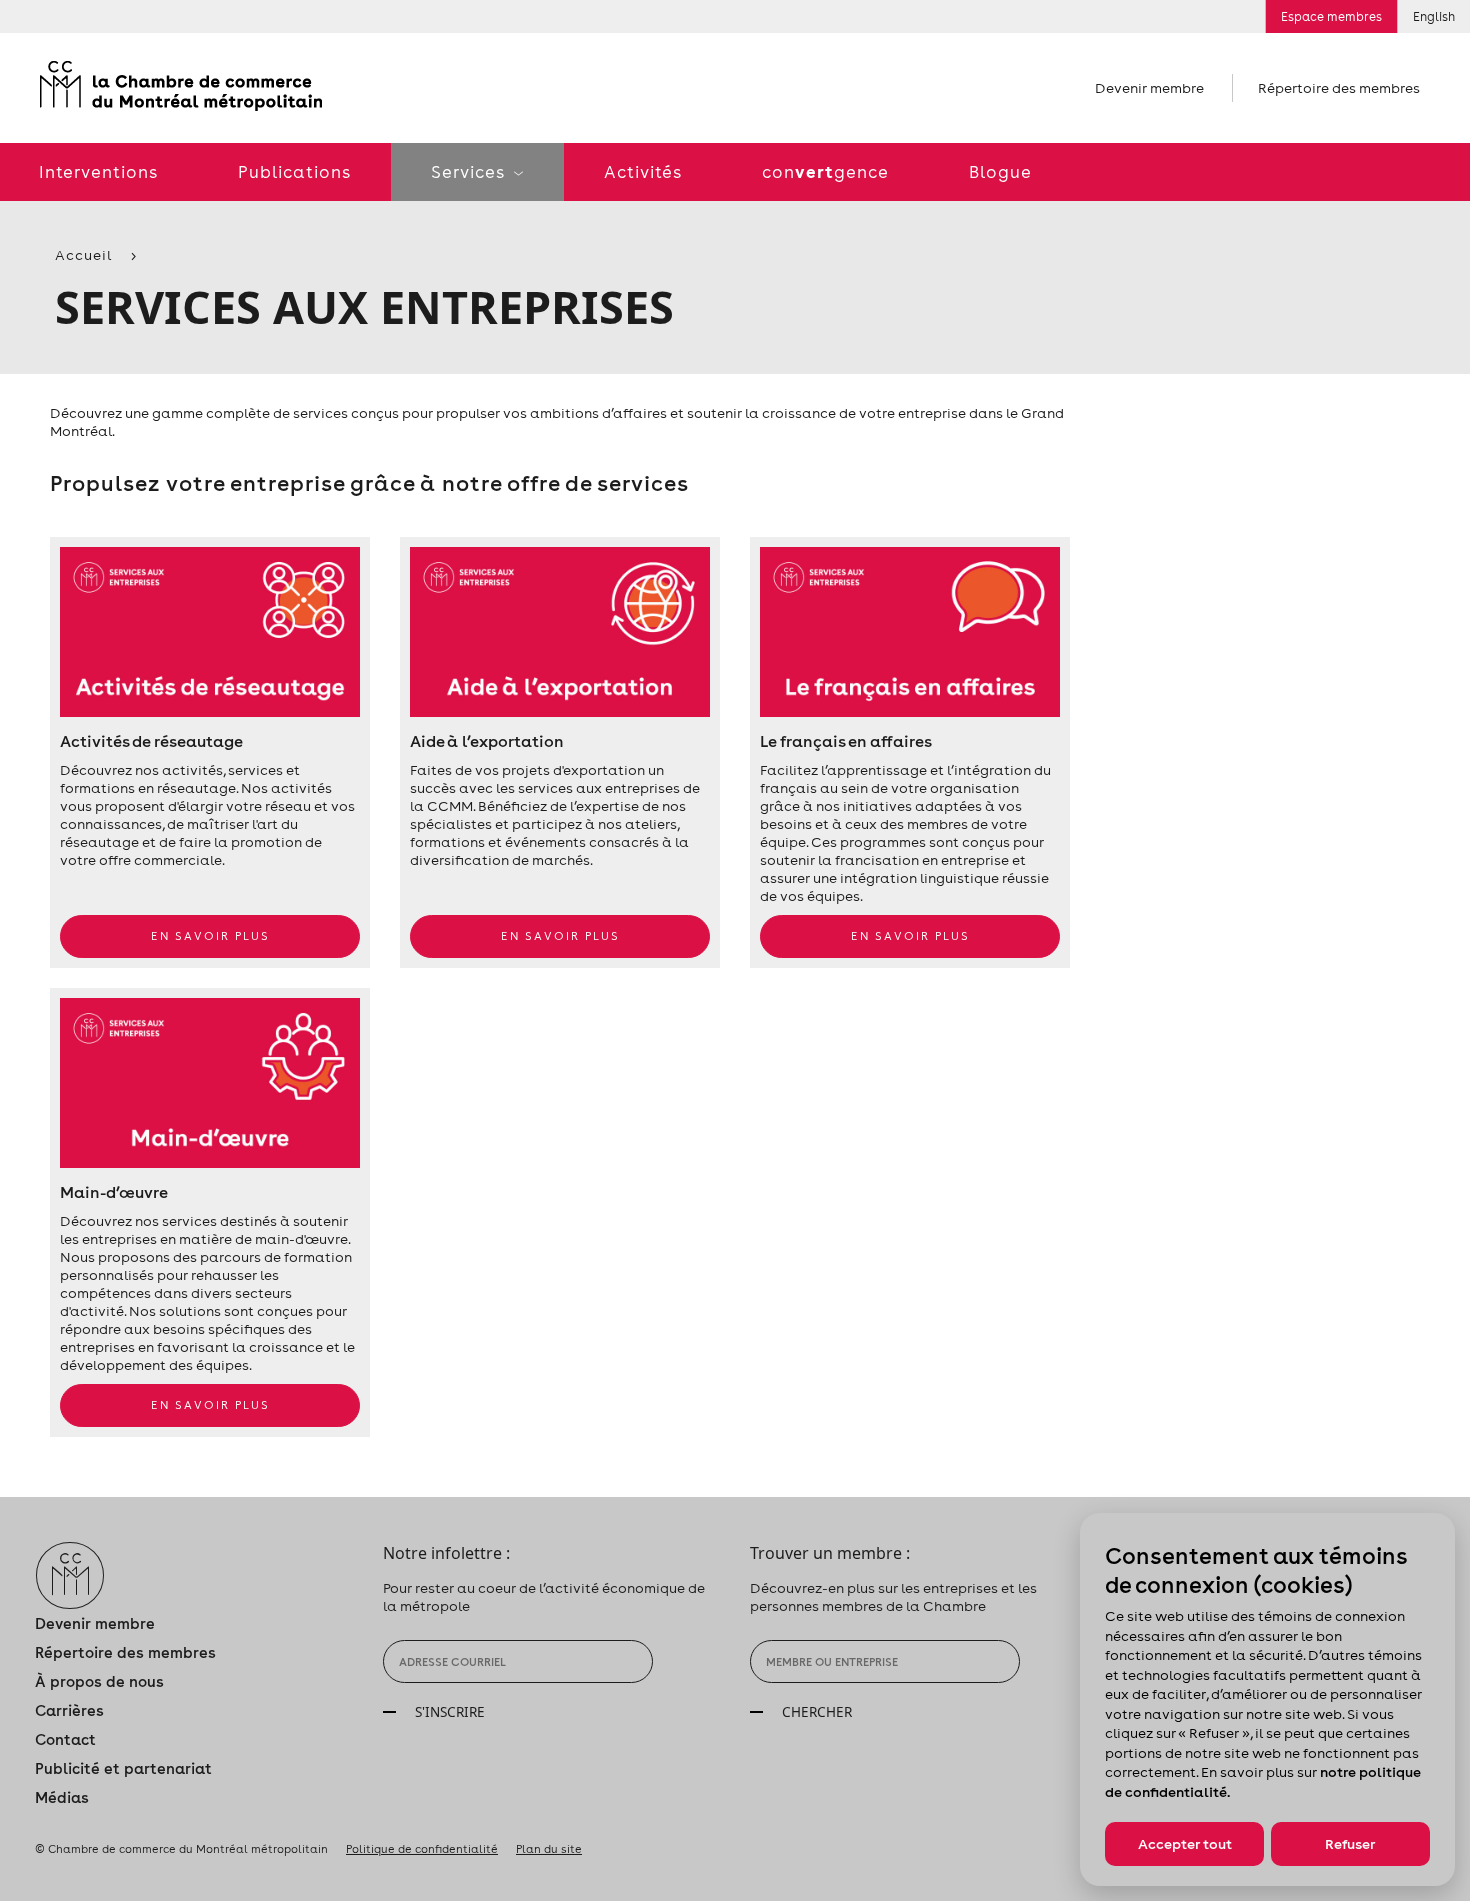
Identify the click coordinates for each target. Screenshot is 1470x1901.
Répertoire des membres (1339, 88)
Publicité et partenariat (123, 1768)
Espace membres (1331, 16)
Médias (62, 1797)
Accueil (83, 255)
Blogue (1000, 172)
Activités (643, 172)
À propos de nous (99, 1681)
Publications (294, 172)
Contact (65, 1739)
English (1434, 16)
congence (825, 171)
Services (470, 172)
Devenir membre (1149, 88)
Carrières (69, 1710)
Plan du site (549, 1849)
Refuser (1350, 1844)
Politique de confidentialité (422, 1849)
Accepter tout (1185, 1844)
